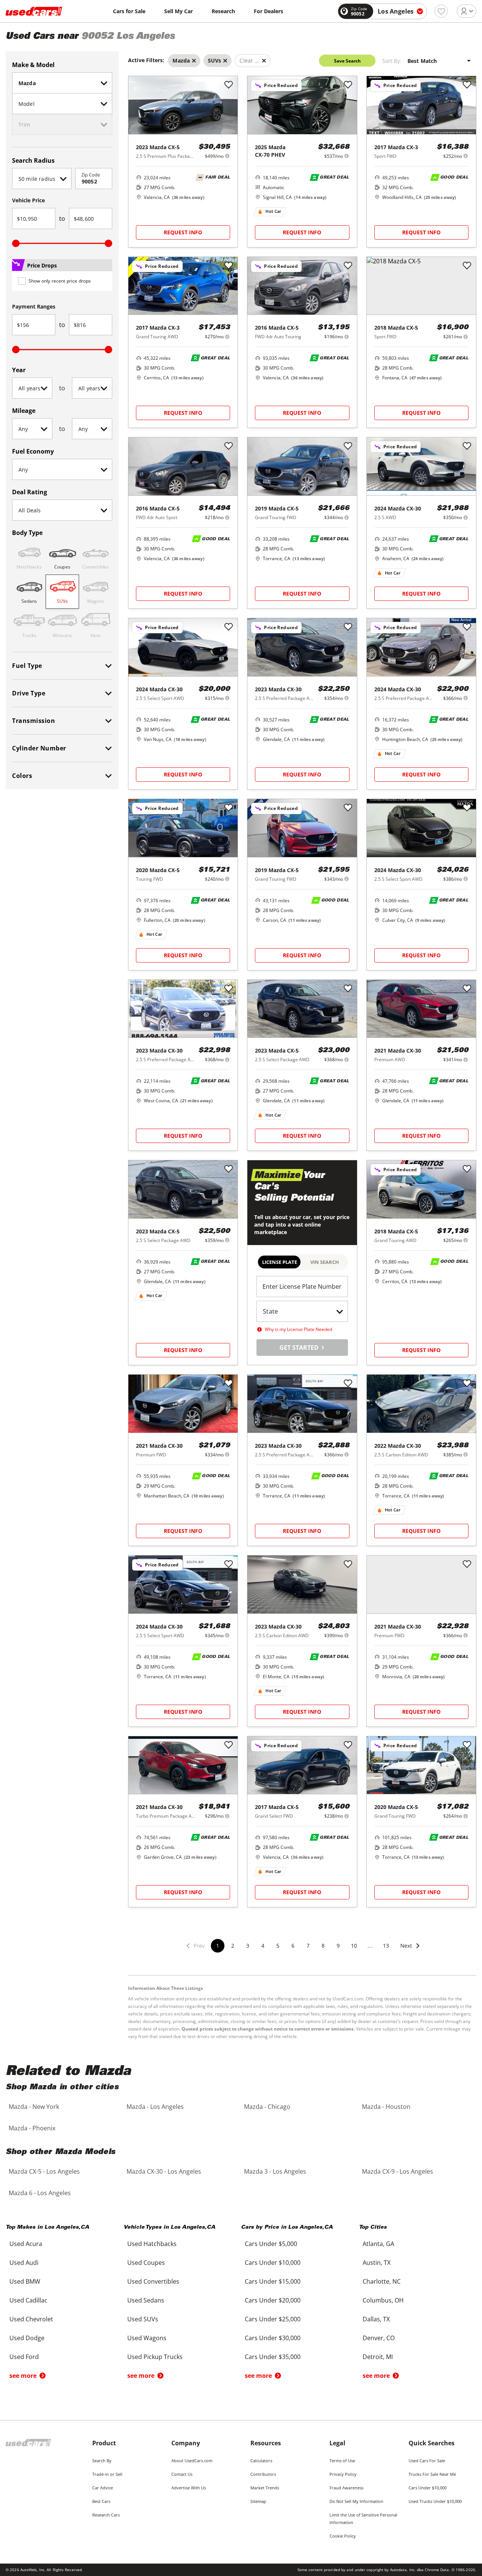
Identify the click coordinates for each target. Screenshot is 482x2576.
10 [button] (354, 1946)
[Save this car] (229, 85)
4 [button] (263, 1946)
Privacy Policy (343, 2474)
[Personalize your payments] (227, 156)
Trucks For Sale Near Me (432, 2474)
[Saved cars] (441, 11)
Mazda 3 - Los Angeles (275, 2171)
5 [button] (278, 1946)
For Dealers (268, 11)
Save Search (347, 61)
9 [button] (338, 1946)
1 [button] (218, 1946)
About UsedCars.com (192, 2461)
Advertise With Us (189, 2488)
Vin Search (325, 1262)
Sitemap (258, 2501)
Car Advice (103, 2488)
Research (223, 11)
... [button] (370, 1946)
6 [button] (293, 1946)
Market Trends (265, 2488)
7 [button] (308, 1946)
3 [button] (248, 1946)
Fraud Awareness (346, 2488)
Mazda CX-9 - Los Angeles (397, 2171)
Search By (102, 2461)
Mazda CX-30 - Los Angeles (164, 2171)
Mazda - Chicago (267, 2107)
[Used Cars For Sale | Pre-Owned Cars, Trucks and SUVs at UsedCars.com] (34, 11)
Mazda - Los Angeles (155, 2107)
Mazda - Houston (386, 2107)
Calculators (261, 2461)
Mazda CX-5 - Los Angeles (44, 2171)
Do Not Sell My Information (356, 2501)
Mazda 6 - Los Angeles (40, 2193)
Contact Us (182, 2474)
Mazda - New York (34, 2107)
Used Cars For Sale (427, 2461)
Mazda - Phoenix (32, 2128)
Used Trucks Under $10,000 (435, 2501)
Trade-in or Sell (107, 2474)
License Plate (280, 1262)
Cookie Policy (343, 2536)
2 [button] (233, 1946)
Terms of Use (342, 2461)
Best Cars (101, 2501)
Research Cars (106, 2515)
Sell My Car (178, 11)
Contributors (263, 2474)
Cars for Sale (129, 11)
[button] (410, 1950)
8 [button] (323, 1946)
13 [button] (386, 1946)
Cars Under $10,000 (428, 2488)
